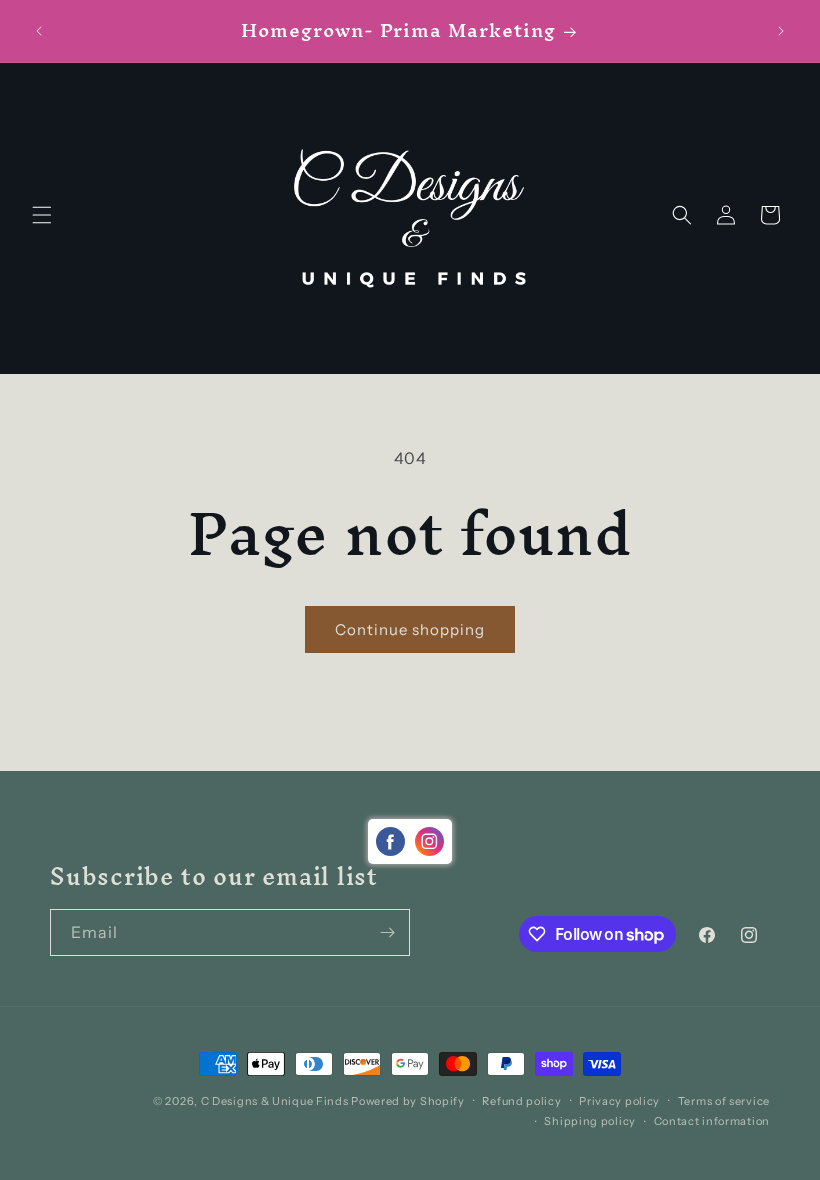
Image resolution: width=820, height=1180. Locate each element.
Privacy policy (619, 1101)
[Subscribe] (387, 932)
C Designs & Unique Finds (275, 1101)
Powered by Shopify (408, 1101)
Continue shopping (410, 629)
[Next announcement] (781, 31)
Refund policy (521, 1101)
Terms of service (724, 1101)
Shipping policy (590, 1121)
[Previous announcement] (39, 31)
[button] (42, 215)
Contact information (712, 1121)
